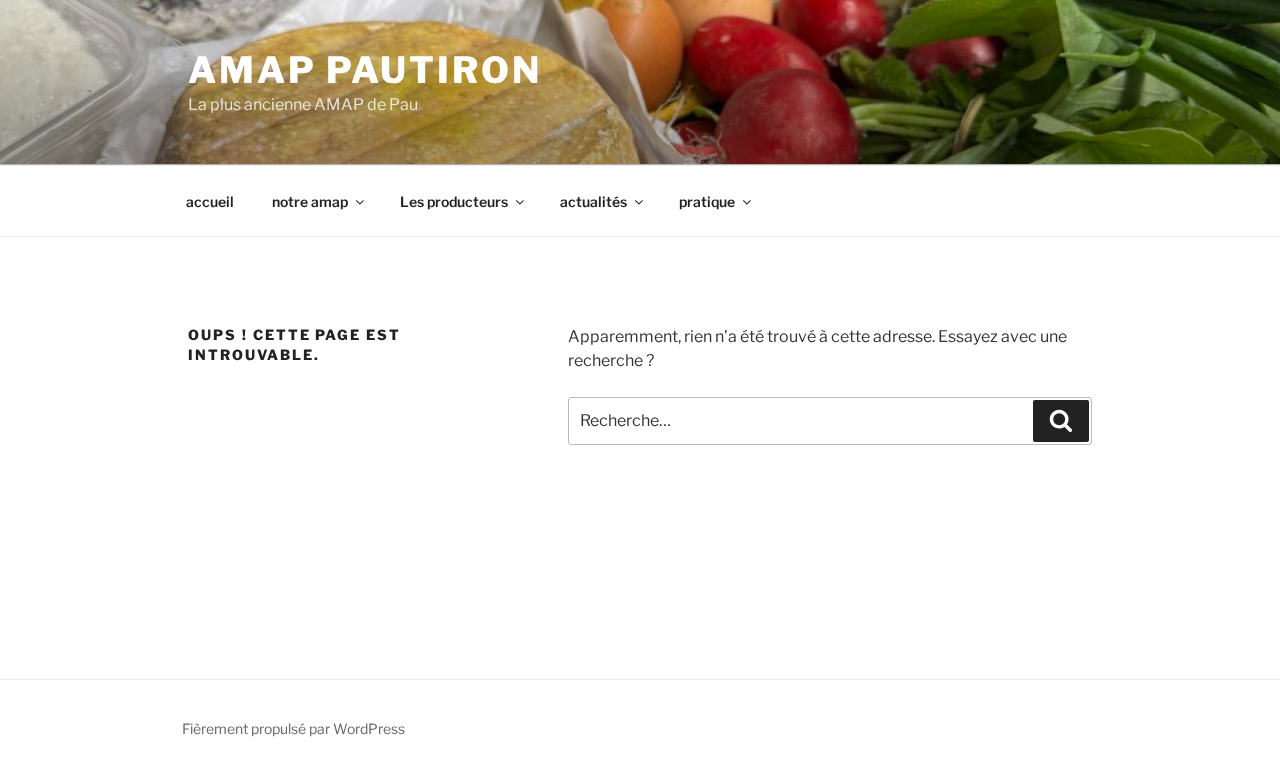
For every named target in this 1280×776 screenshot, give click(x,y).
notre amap (310, 201)
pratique (707, 201)
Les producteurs (454, 201)
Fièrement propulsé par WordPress (293, 728)
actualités (593, 201)
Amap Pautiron (364, 70)
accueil (210, 201)
